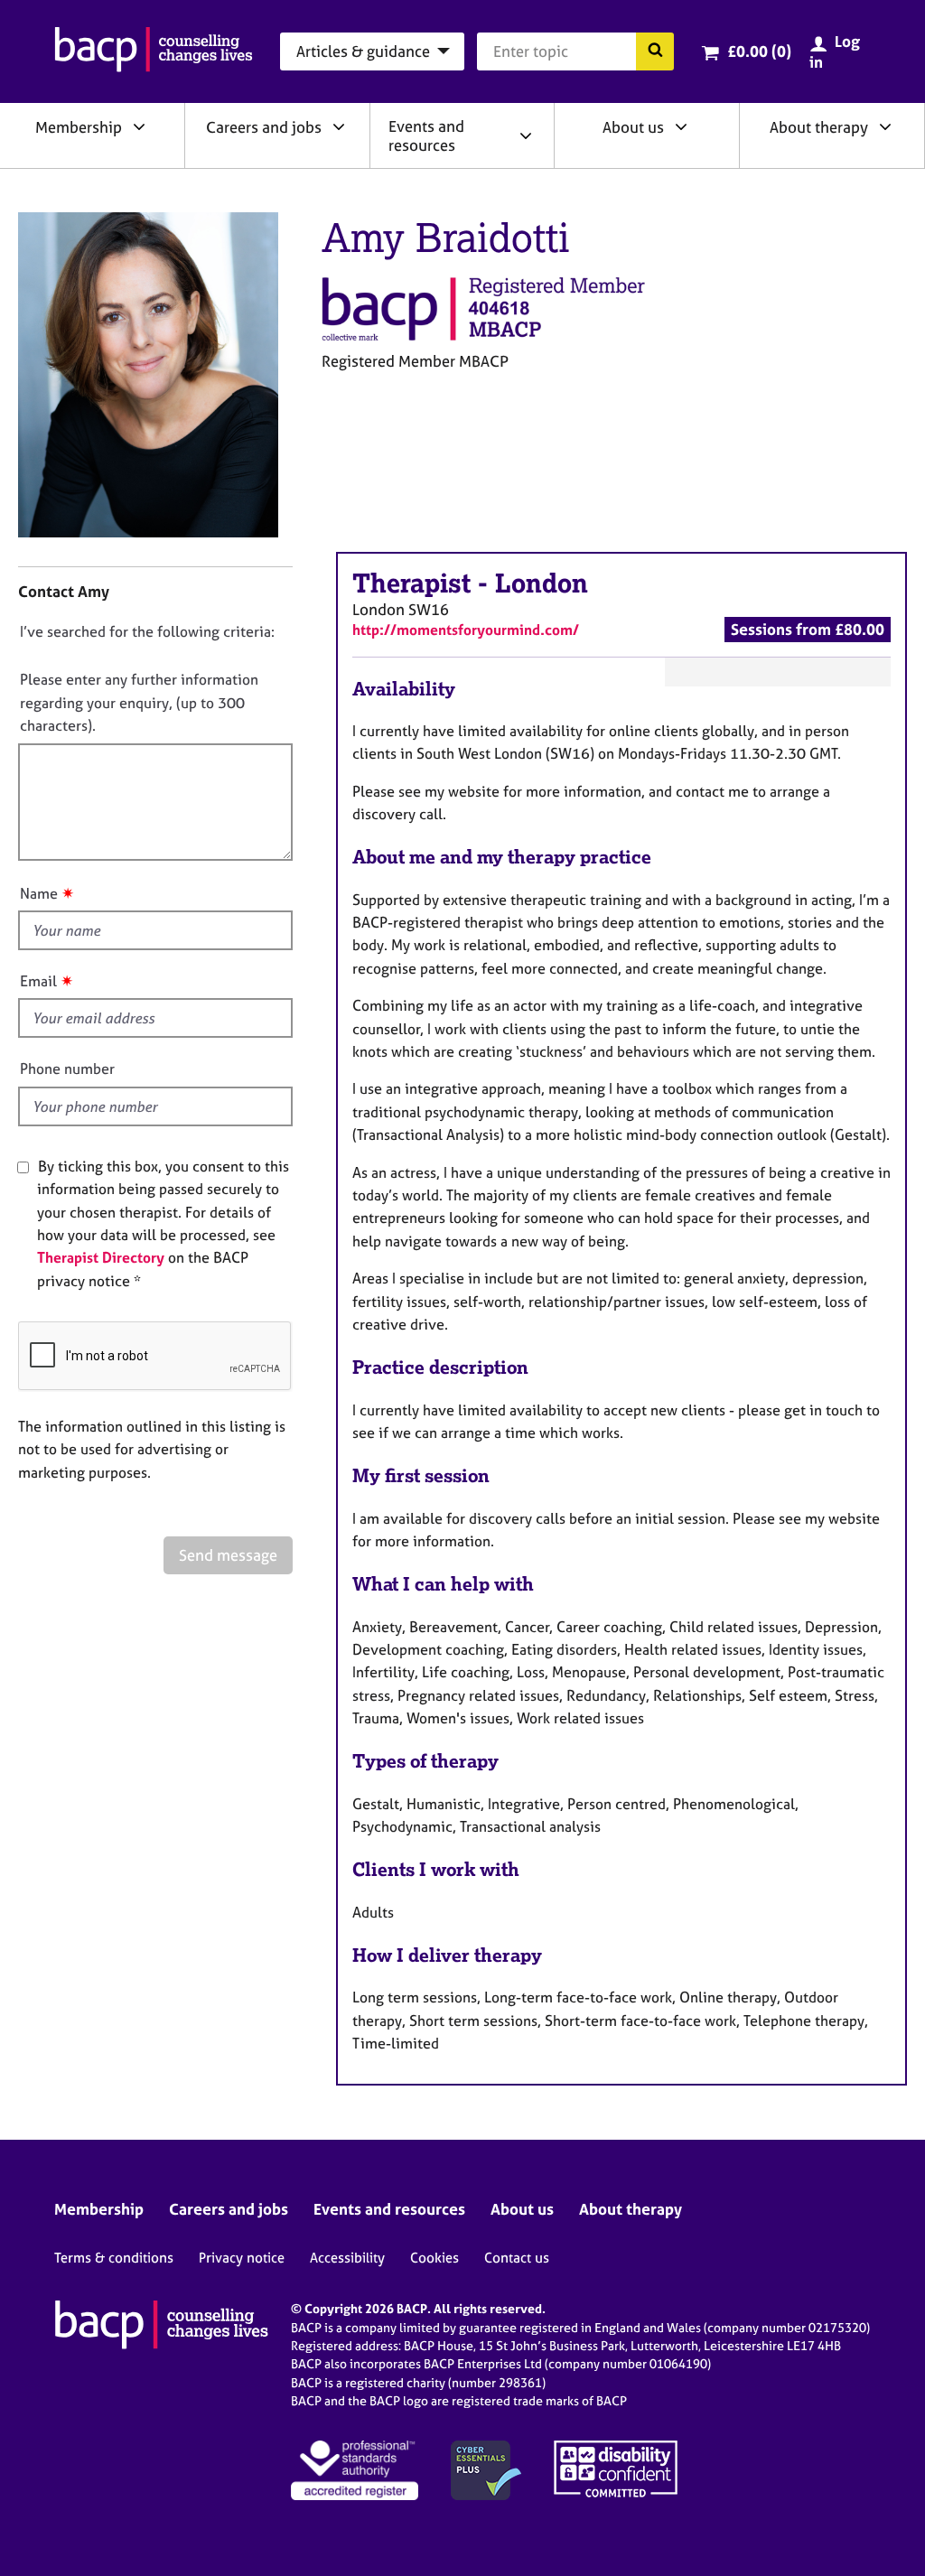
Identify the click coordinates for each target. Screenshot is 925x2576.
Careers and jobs (264, 127)
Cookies (434, 2258)
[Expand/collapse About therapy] (885, 126)
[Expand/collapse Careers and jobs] (339, 126)
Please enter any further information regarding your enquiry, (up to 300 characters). (139, 702)
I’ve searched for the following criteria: (147, 631)
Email (38, 981)
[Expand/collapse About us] (681, 126)
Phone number (67, 1069)
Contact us (517, 2258)
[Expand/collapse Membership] (139, 126)
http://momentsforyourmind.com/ (466, 630)
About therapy (819, 127)
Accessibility (347, 2258)
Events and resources (426, 135)
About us (633, 127)
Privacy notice (242, 2258)
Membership (79, 127)
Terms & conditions (114, 2258)
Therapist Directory (101, 1257)
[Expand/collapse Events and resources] (526, 135)
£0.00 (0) (759, 51)
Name (39, 893)
